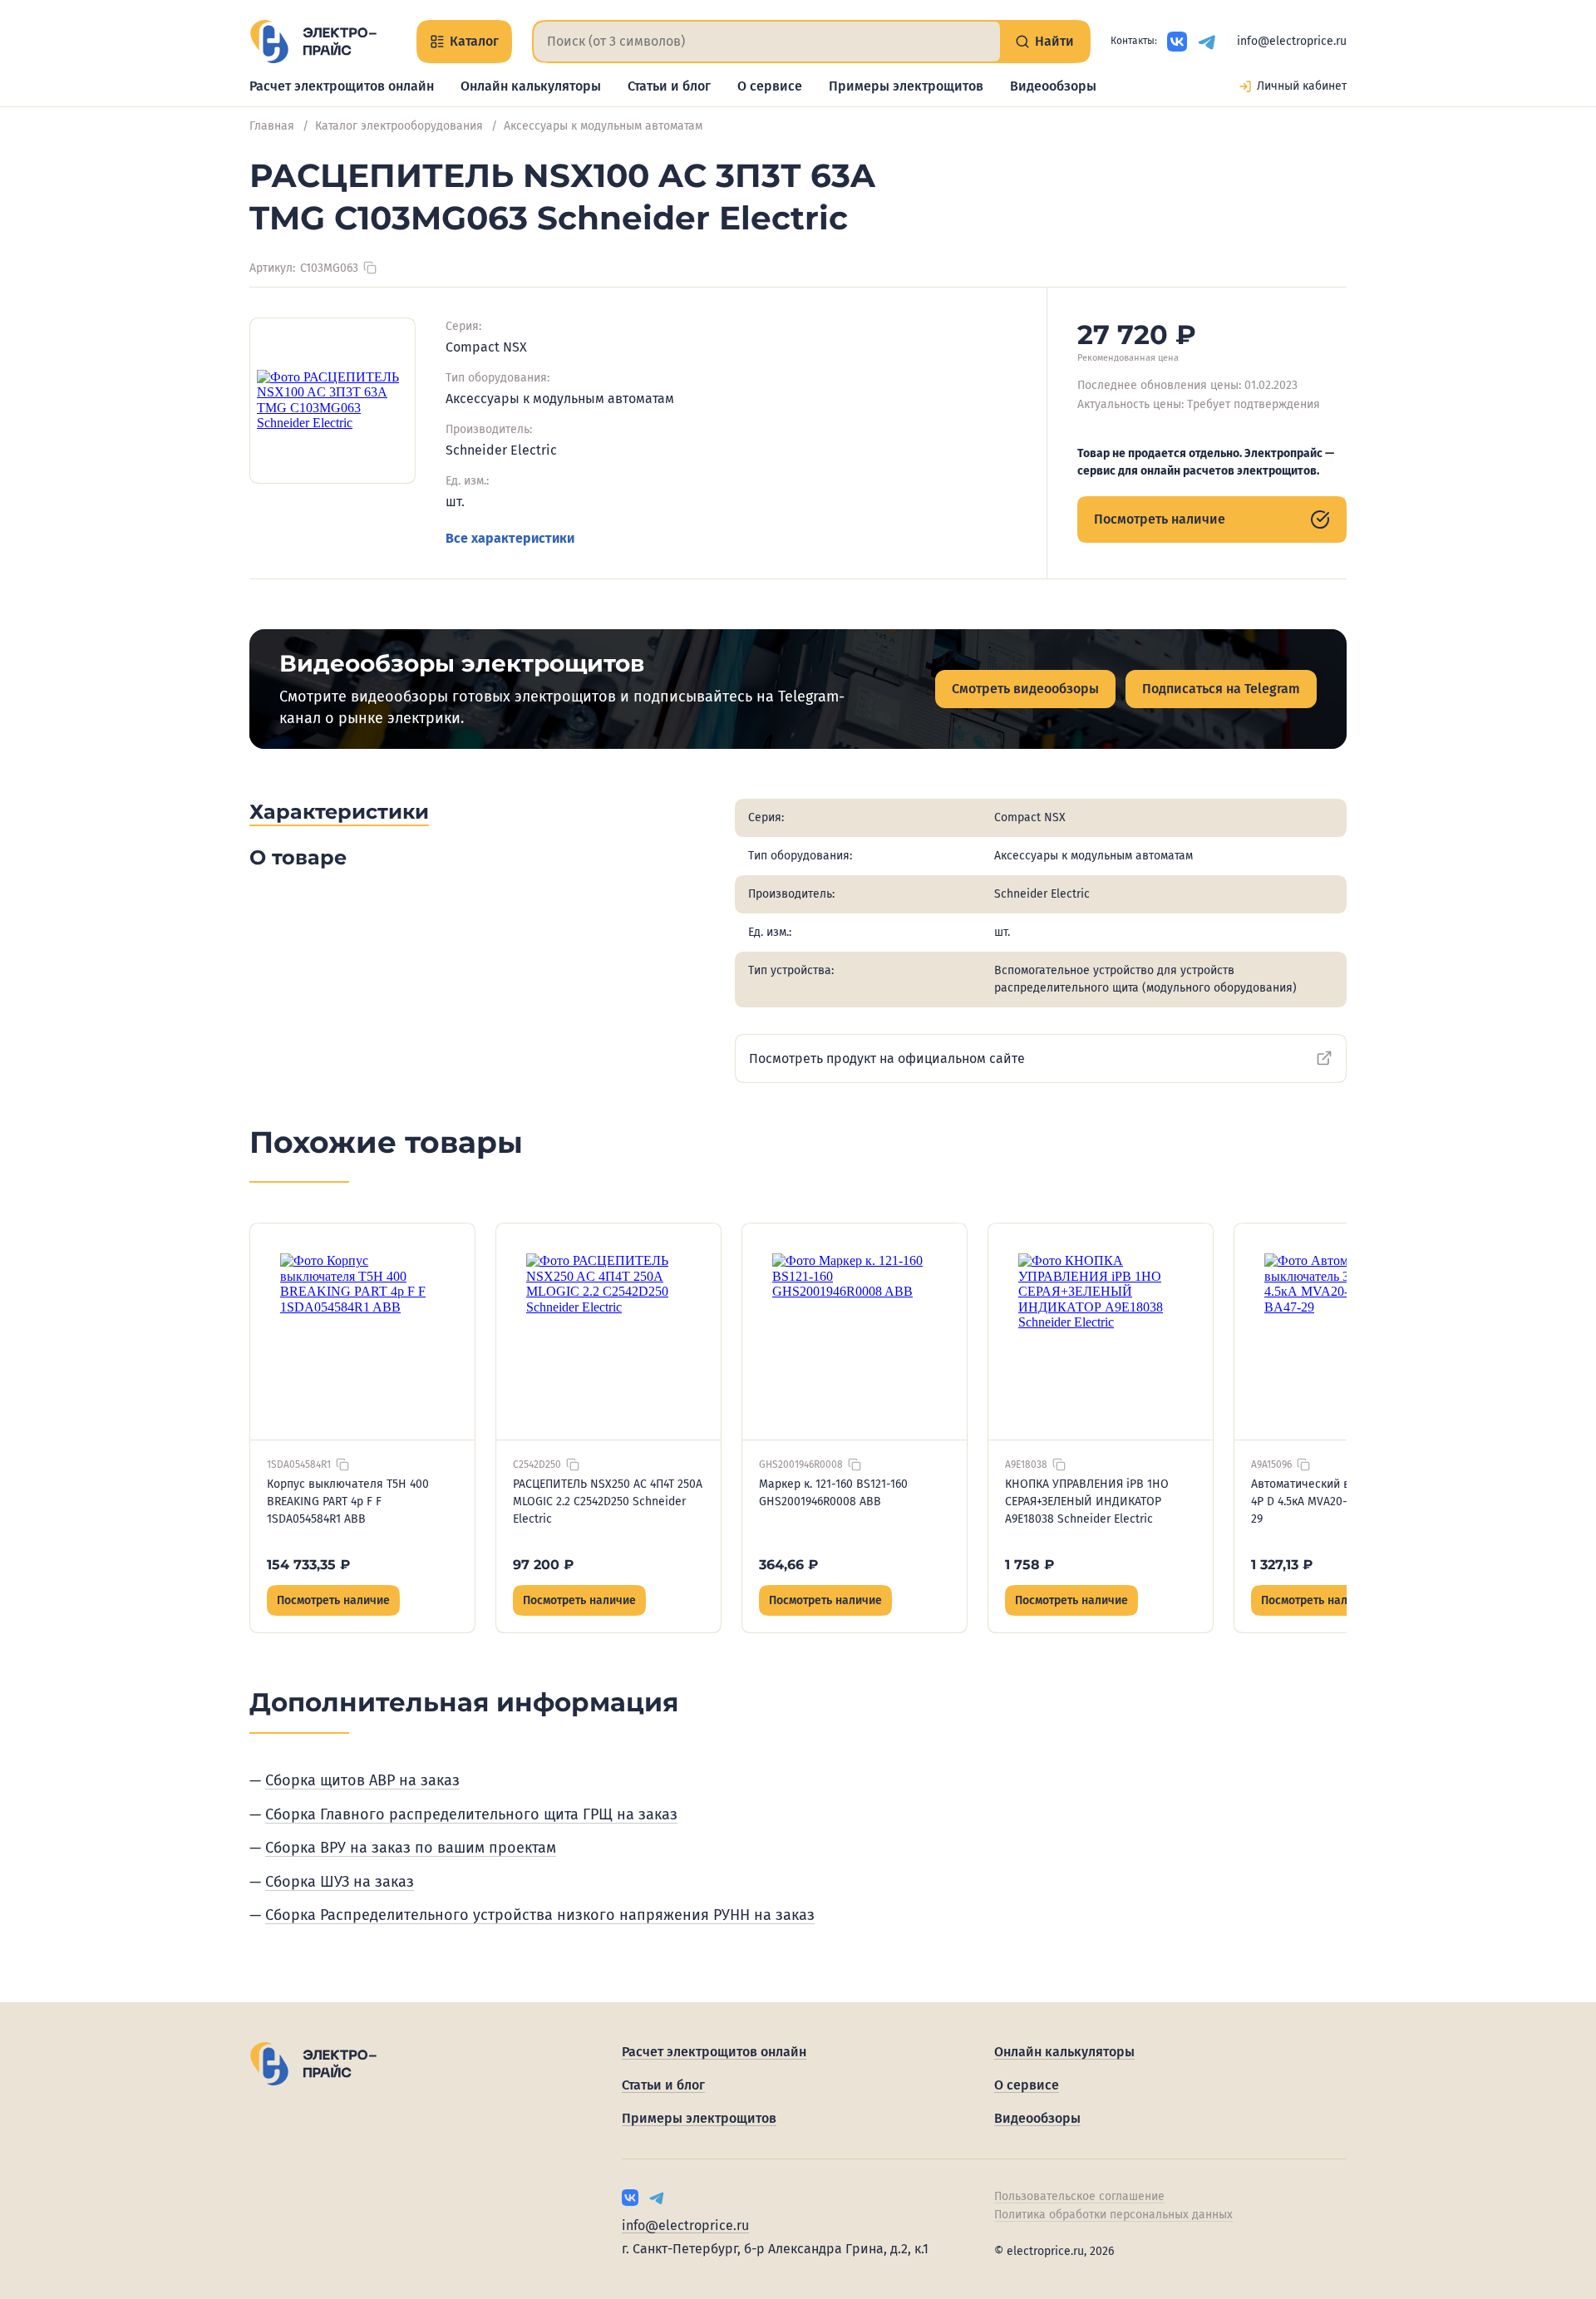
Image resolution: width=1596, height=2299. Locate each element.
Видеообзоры (1053, 86)
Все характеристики (510, 538)
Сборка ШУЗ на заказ (340, 1882)
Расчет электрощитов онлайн (342, 86)
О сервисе (770, 86)
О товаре (298, 857)
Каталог (474, 41)
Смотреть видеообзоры (1025, 689)
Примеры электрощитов (906, 86)
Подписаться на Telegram (1221, 689)
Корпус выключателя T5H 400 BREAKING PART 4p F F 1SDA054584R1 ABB (348, 1501)
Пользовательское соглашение (1079, 2196)
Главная (272, 126)
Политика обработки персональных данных (1113, 2215)
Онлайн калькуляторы (531, 86)
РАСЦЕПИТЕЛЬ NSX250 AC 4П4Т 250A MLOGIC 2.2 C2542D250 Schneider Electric (608, 1501)
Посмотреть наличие (1160, 519)
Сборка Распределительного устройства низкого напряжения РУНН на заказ (540, 1915)
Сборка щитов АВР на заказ (362, 1780)
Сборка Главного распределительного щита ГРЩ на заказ (471, 1814)
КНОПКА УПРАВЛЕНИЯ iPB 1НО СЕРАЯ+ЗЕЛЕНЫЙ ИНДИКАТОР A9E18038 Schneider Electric (1087, 1501)
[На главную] (313, 42)
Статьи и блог (669, 86)
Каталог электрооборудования (399, 126)
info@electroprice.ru (1292, 41)
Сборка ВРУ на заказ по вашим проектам (411, 1848)
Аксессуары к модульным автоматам (603, 126)
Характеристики (339, 812)
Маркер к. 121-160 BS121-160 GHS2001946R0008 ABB (833, 1493)
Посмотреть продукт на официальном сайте (887, 1058)
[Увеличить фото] (332, 401)
